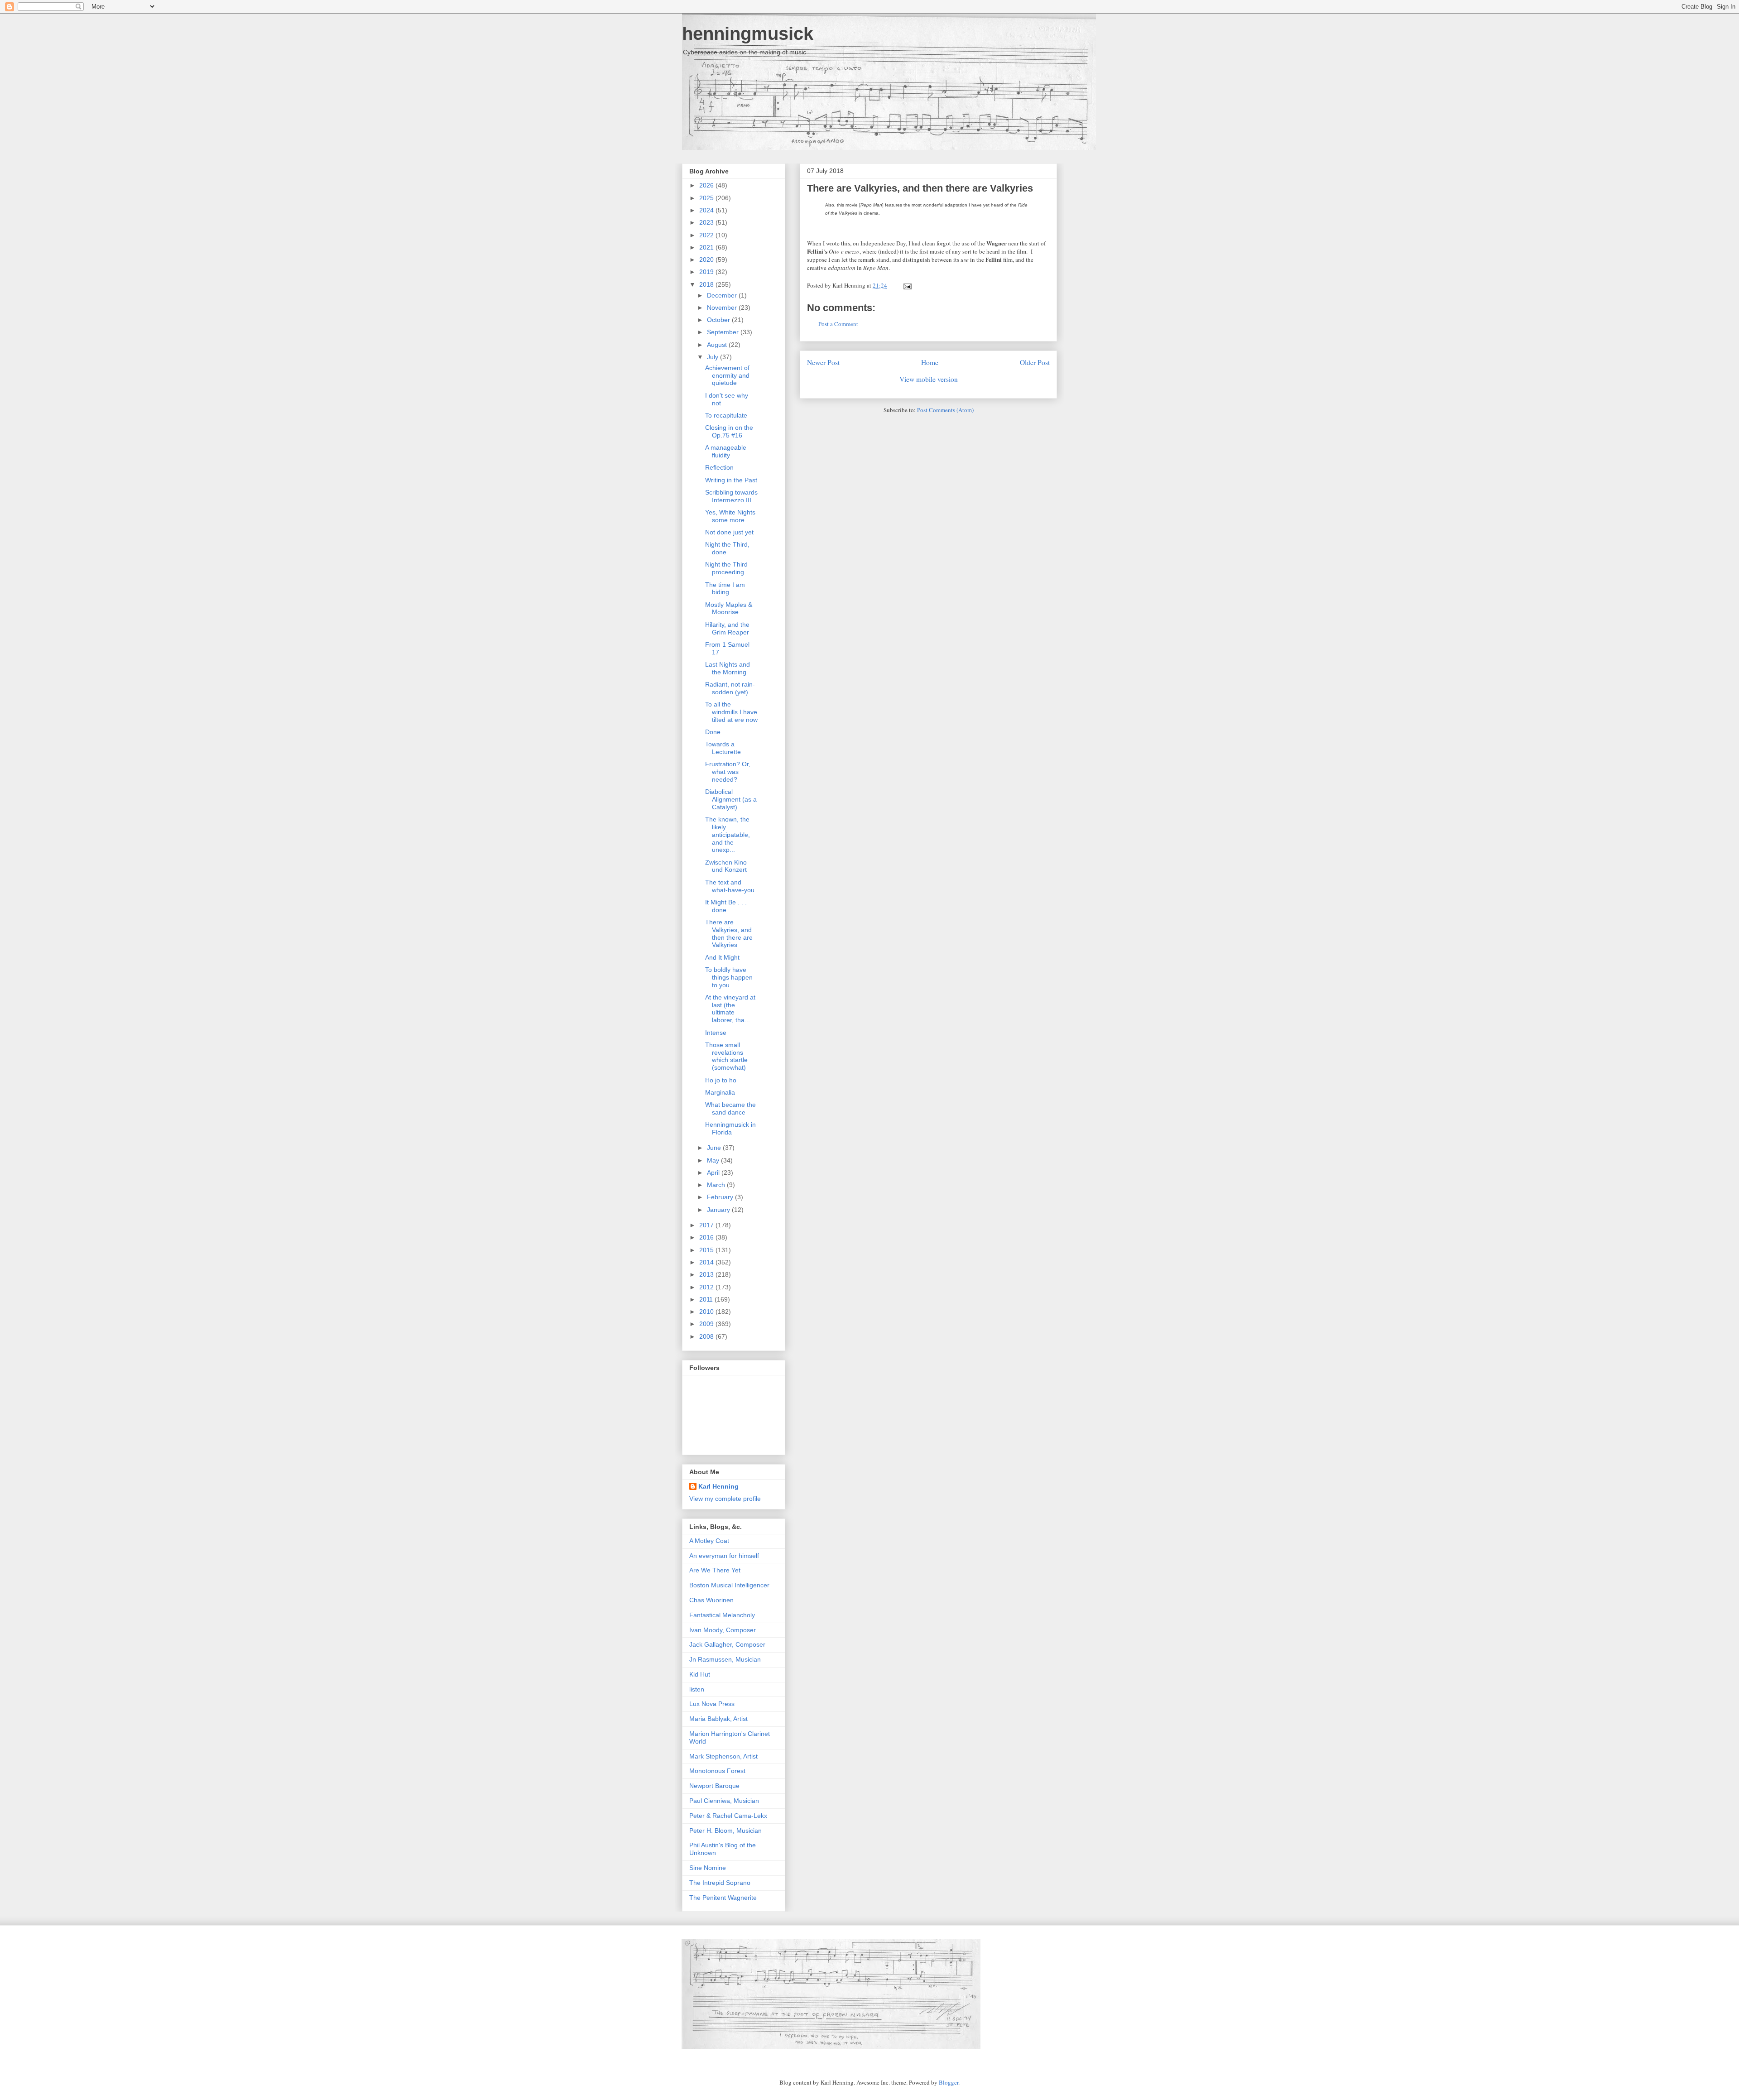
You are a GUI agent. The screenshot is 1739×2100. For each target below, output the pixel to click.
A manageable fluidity (726, 451)
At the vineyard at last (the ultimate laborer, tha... (730, 1009)
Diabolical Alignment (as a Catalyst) (731, 799)
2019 (707, 272)
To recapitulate (726, 415)
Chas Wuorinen (711, 1600)
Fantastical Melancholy (722, 1615)
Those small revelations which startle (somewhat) (726, 1056)
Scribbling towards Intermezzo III (731, 496)
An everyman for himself (724, 1556)
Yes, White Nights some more (730, 516)
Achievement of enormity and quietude (727, 375)
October (719, 320)
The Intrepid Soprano (720, 1883)
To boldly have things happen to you (729, 977)
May (714, 1160)
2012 (707, 1287)
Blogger (949, 2082)
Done (713, 732)
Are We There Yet (715, 1570)
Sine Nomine (708, 1868)
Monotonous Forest (717, 1771)
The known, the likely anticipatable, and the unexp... (728, 834)
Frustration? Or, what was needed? (728, 772)
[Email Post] (906, 285)
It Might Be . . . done (726, 906)
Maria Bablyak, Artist (718, 1719)
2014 (707, 1262)
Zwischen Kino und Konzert (726, 866)
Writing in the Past (731, 480)
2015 (707, 1250)
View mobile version (929, 379)
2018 (707, 284)
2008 (707, 1336)
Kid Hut (700, 1674)
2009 (707, 1324)
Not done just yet (729, 532)
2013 (707, 1274)
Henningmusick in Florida (730, 1128)
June (715, 1148)
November (723, 308)
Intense (716, 1033)
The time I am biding (725, 589)
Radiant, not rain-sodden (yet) (730, 688)
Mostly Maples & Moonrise (729, 608)
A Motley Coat (709, 1541)
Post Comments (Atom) (945, 410)
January (719, 1210)
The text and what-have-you (730, 886)
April (714, 1173)
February (721, 1197)
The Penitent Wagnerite (723, 1898)
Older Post (1035, 362)
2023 (707, 222)
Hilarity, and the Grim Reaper (727, 628)
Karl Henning (718, 1486)
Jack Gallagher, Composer (727, 1644)
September (724, 332)
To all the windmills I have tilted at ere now (731, 712)
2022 (707, 235)
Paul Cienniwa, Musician (724, 1801)
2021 (707, 247)
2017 (707, 1225)
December (723, 295)
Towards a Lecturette (723, 748)
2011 (707, 1299)
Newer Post (823, 362)
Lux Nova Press (712, 1704)
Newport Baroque (714, 1786)
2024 (707, 210)
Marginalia (720, 1092)
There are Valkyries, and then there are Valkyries (920, 188)
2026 (707, 185)
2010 (707, 1312)
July (713, 357)
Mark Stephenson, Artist (723, 1756)
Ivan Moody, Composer (723, 1630)
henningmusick (748, 34)
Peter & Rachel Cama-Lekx (728, 1816)
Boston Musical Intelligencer (729, 1585)
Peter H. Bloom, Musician (725, 1831)
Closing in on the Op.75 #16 (729, 431)
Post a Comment (838, 324)
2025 (707, 198)
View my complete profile (725, 1499)
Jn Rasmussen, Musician (725, 1659)
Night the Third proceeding (726, 568)
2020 (707, 259)
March (717, 1185)
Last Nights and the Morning (728, 668)
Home (930, 362)
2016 (707, 1237)
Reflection (719, 467)
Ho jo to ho (721, 1080)
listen (697, 1689)
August (718, 345)
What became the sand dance (730, 1108)
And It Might (722, 957)
